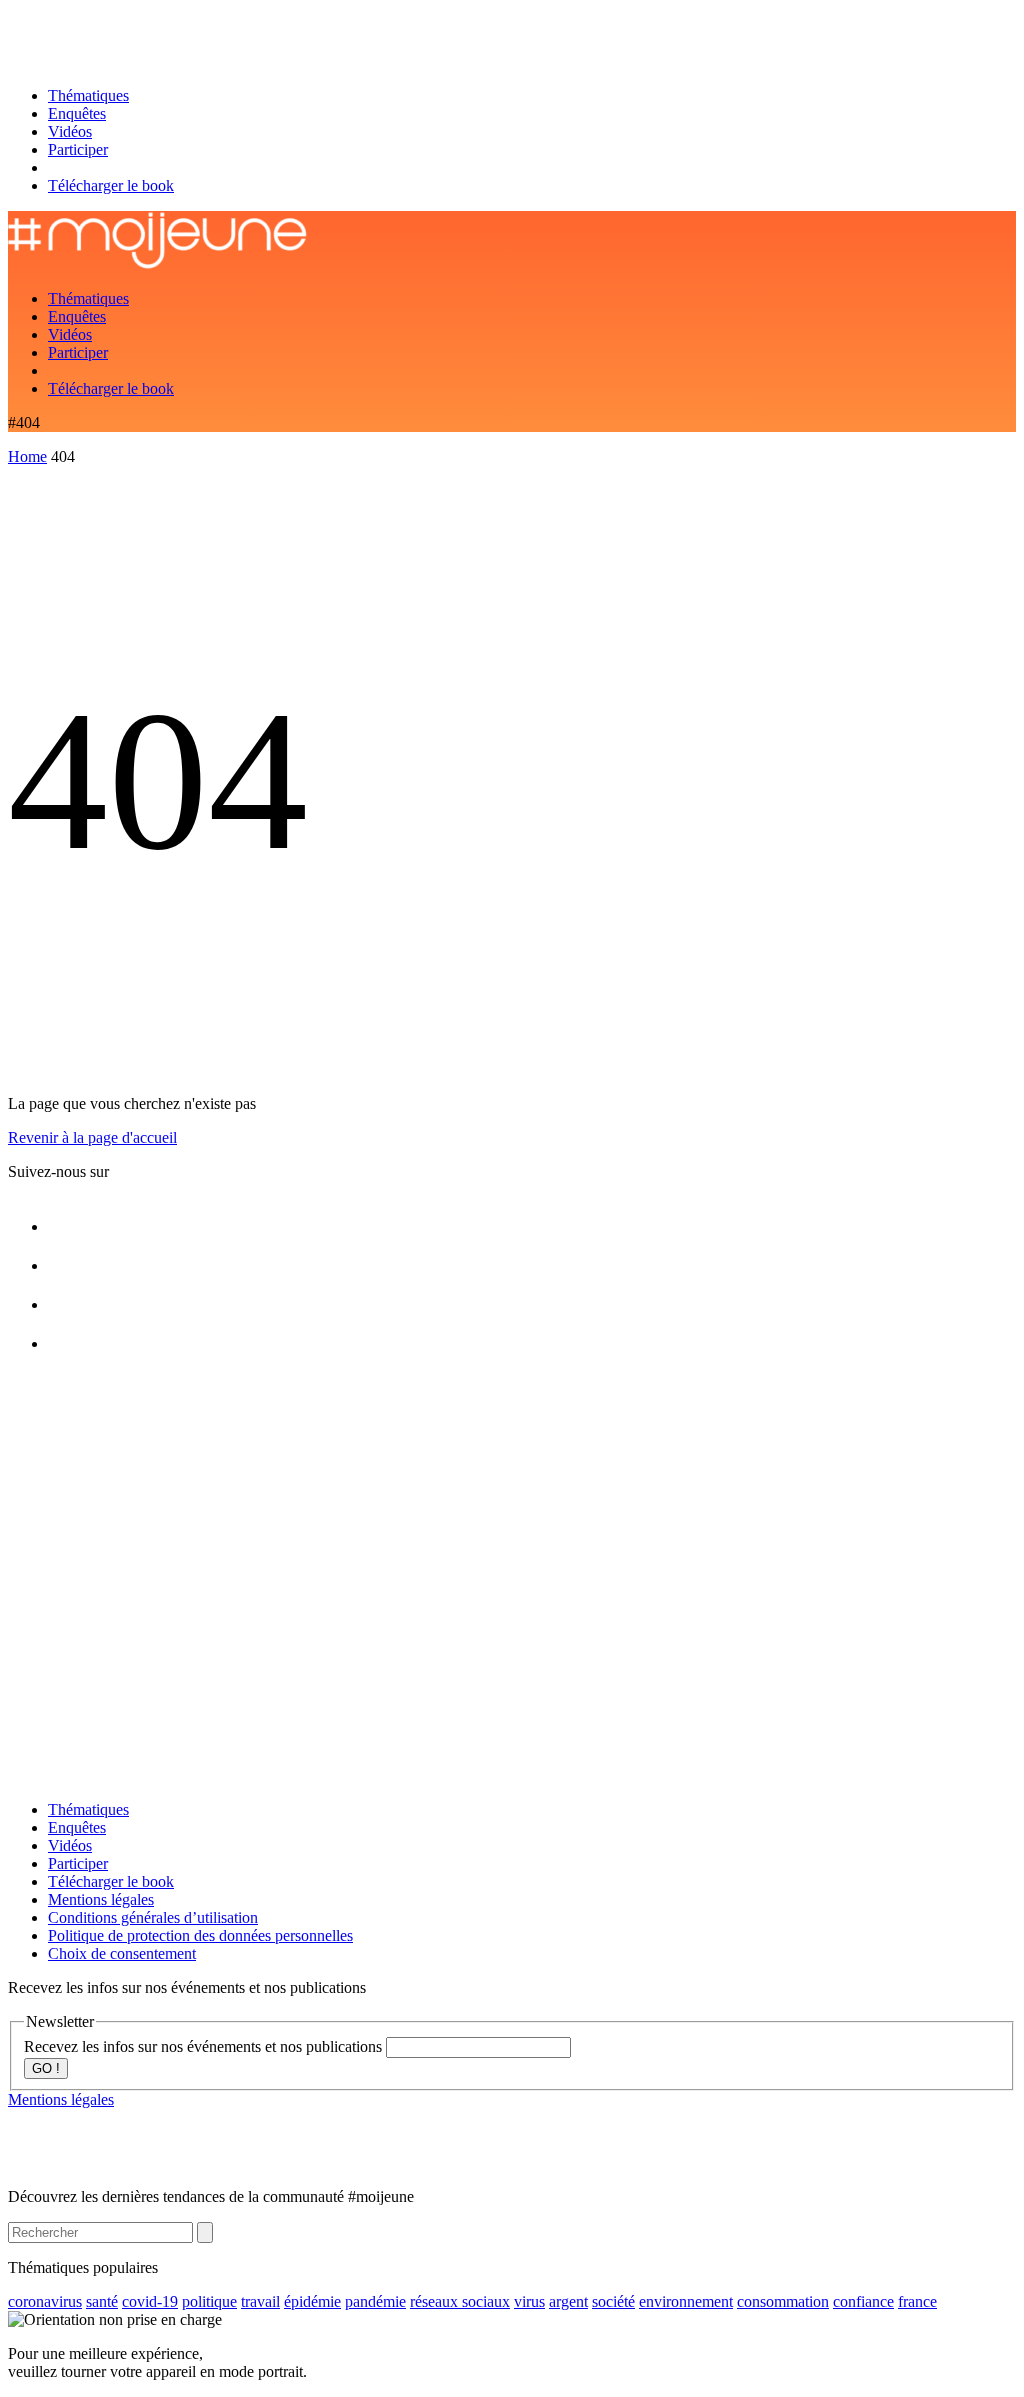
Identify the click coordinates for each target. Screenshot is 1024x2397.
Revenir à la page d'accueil (92, 1137)
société (613, 2301)
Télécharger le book (111, 185)
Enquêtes (77, 113)
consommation (783, 2301)
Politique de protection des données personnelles (200, 1935)
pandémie (375, 2301)
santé (102, 2301)
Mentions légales (101, 1899)
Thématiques (88, 95)
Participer (78, 149)
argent (568, 2301)
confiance (863, 2301)
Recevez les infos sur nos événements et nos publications (205, 2046)
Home (27, 456)
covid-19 (150, 2301)
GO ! (46, 2068)
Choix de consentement (122, 1953)
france (917, 2301)
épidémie (312, 2301)
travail (260, 2301)
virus (529, 2301)
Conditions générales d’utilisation (153, 1917)
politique (209, 2301)
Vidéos (70, 131)
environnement (686, 2301)
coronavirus (45, 2301)
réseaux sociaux (460, 2301)
